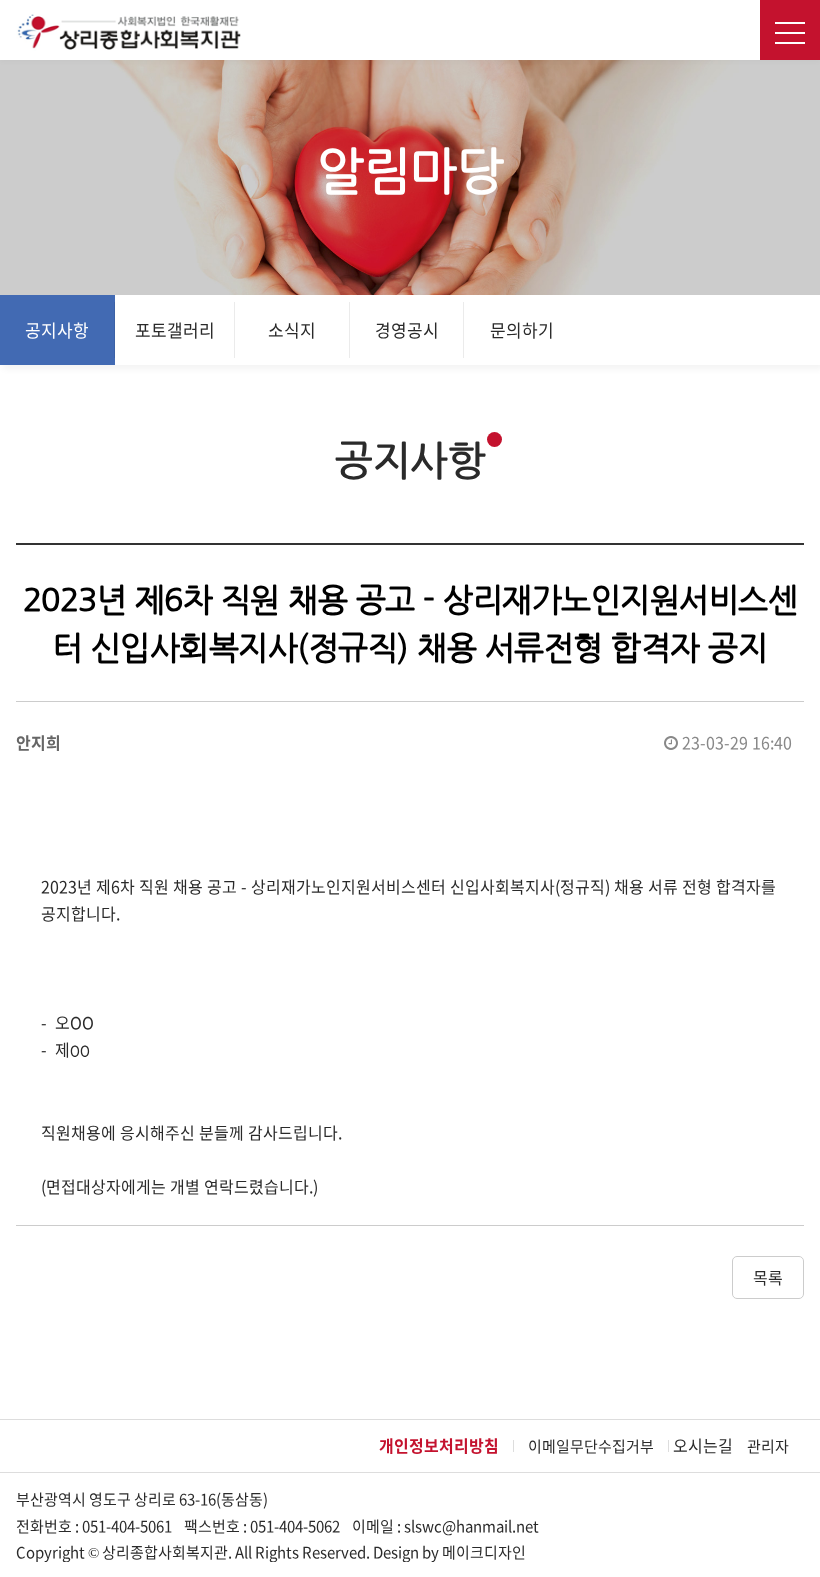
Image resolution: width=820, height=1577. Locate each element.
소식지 (292, 329)
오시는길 (703, 1445)
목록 (768, 1277)
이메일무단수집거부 (591, 1446)
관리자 (768, 1446)
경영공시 (407, 329)
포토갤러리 (175, 329)
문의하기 (522, 329)
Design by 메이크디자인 (449, 1552)
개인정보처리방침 (439, 1445)
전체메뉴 (790, 30)
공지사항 (57, 329)
